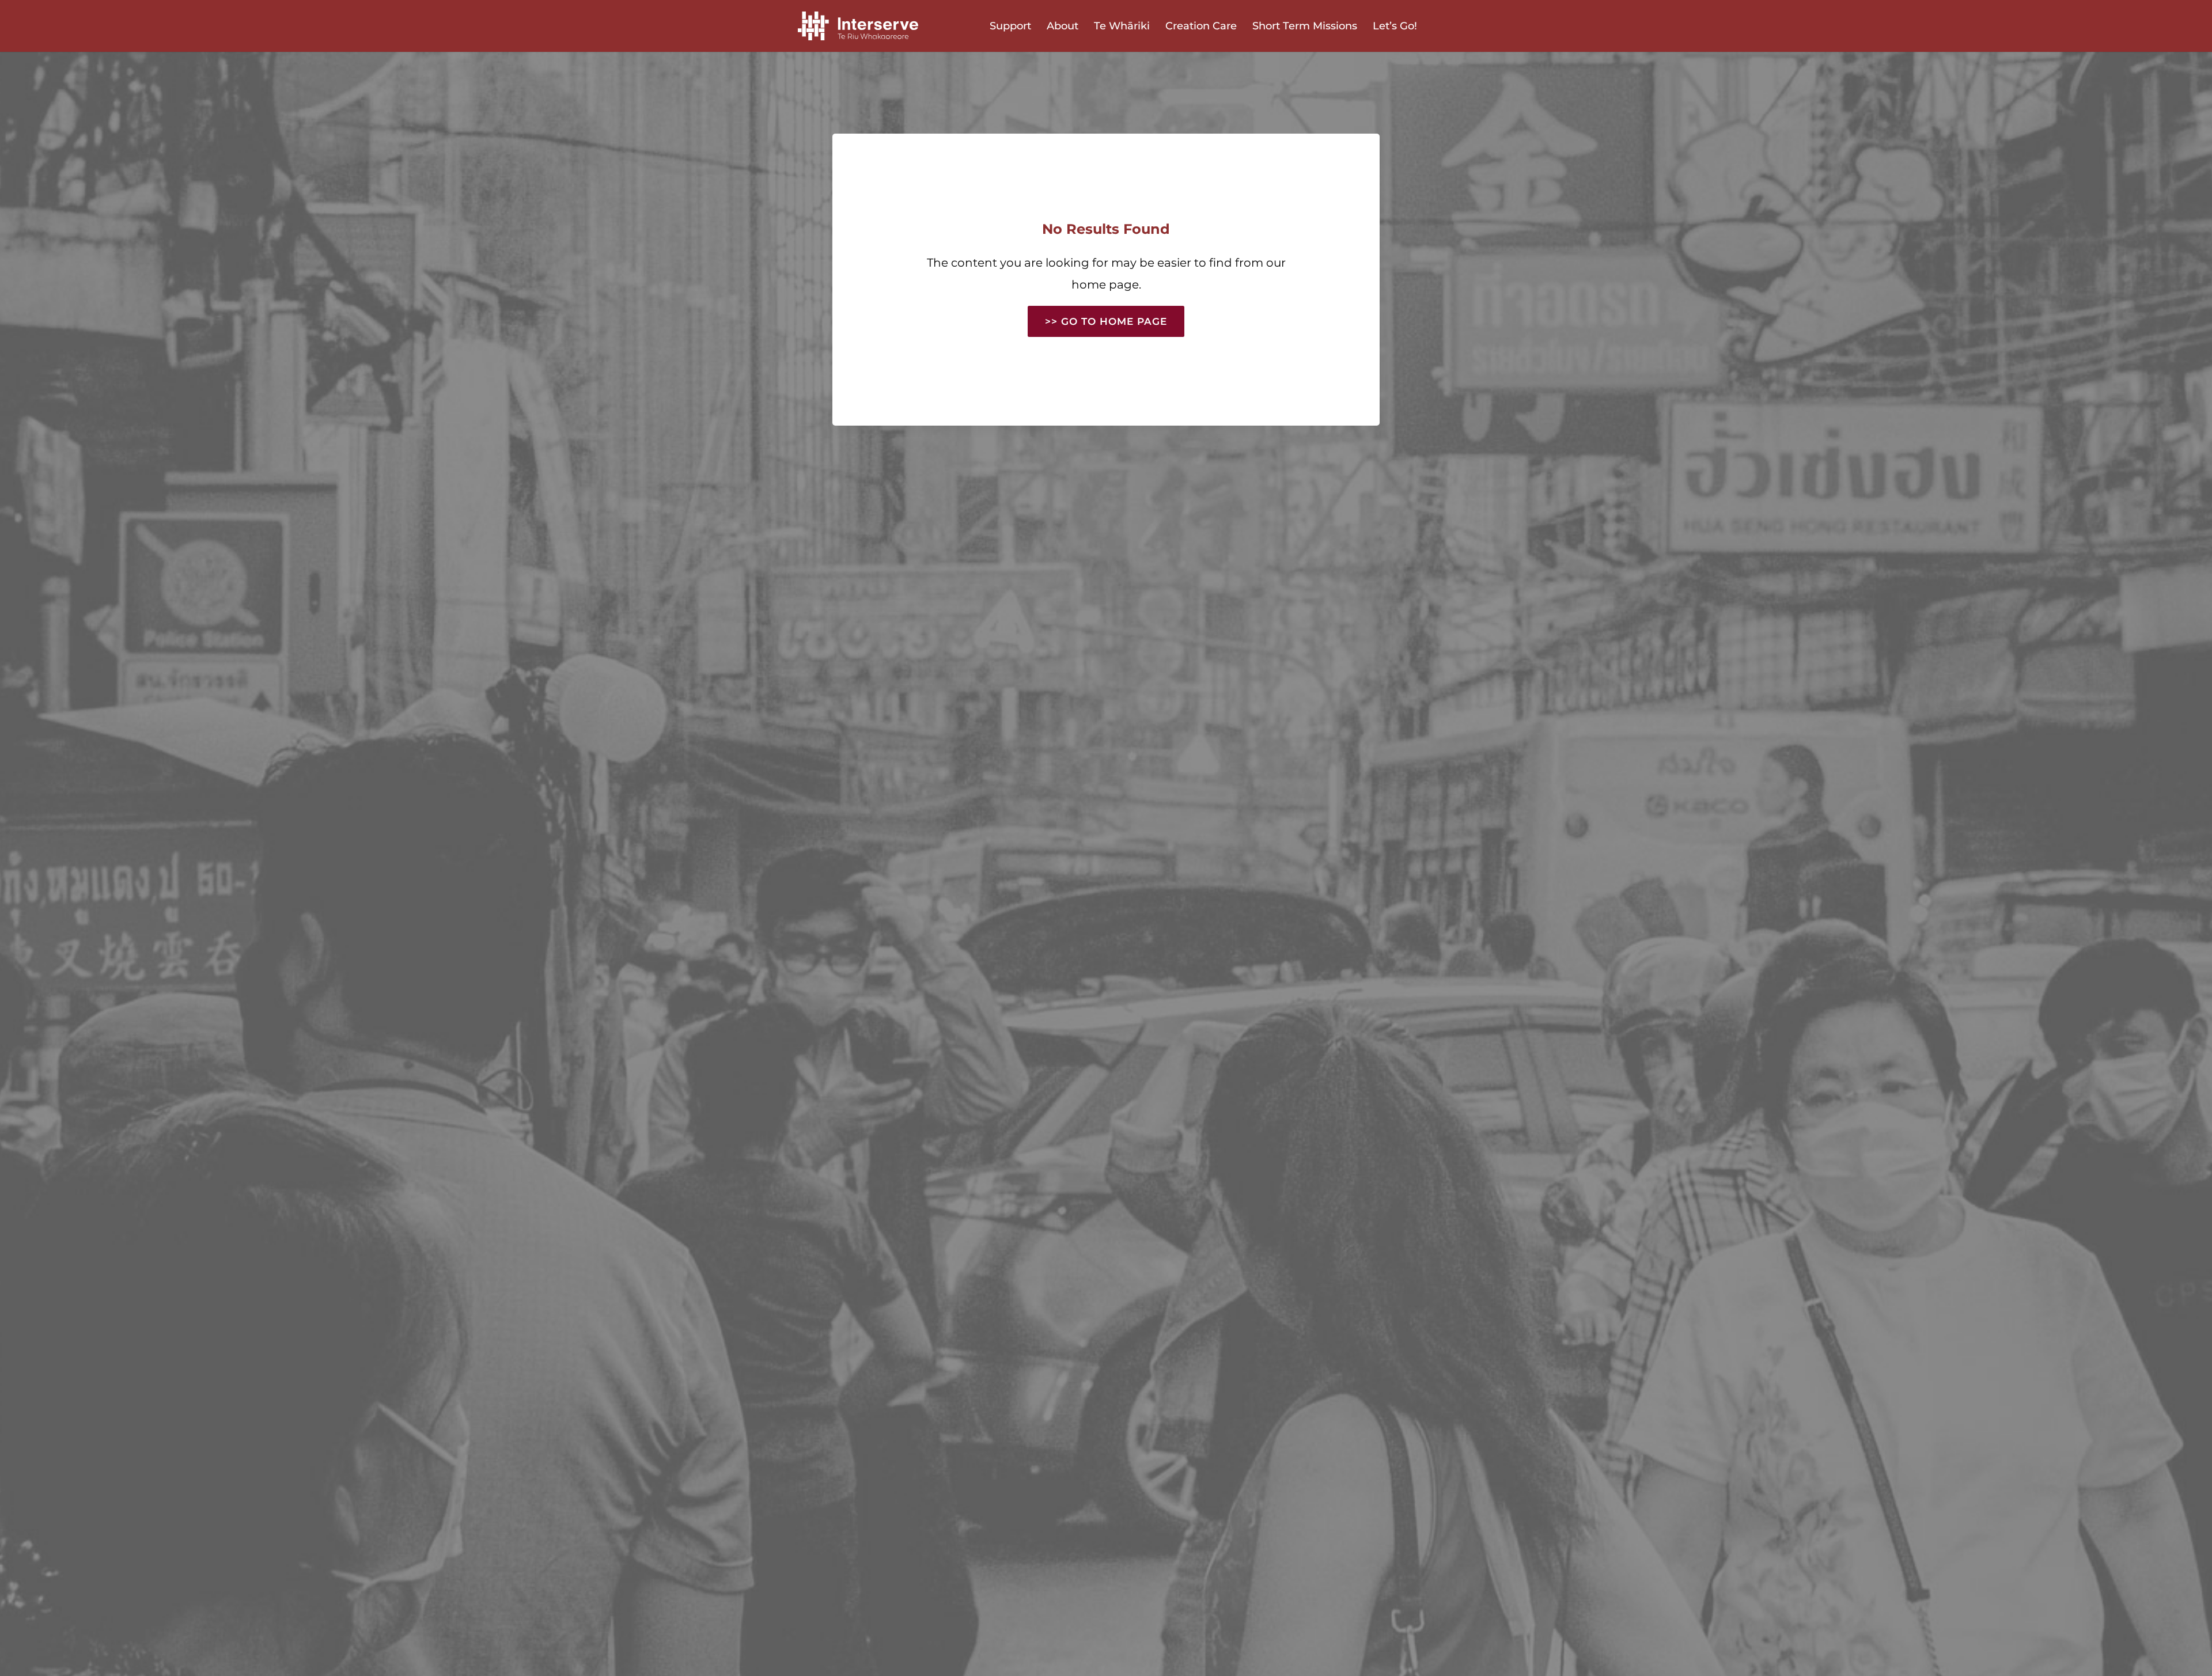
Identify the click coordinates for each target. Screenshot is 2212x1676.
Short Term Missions (1305, 27)
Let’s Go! (1395, 27)
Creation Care (1201, 27)
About (1063, 27)
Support (1010, 27)
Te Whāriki (1122, 27)
